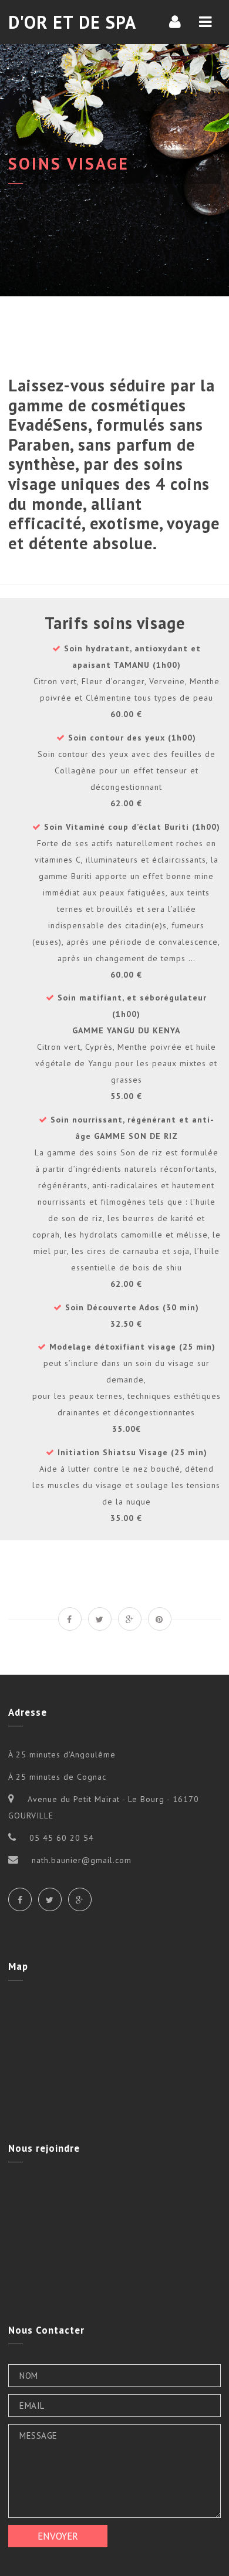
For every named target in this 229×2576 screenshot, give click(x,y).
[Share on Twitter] (100, 1619)
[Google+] (80, 1899)
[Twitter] (50, 1899)
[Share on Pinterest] (160, 1619)
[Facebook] (20, 1899)
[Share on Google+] (130, 1619)
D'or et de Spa (72, 22)
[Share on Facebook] (70, 1619)
